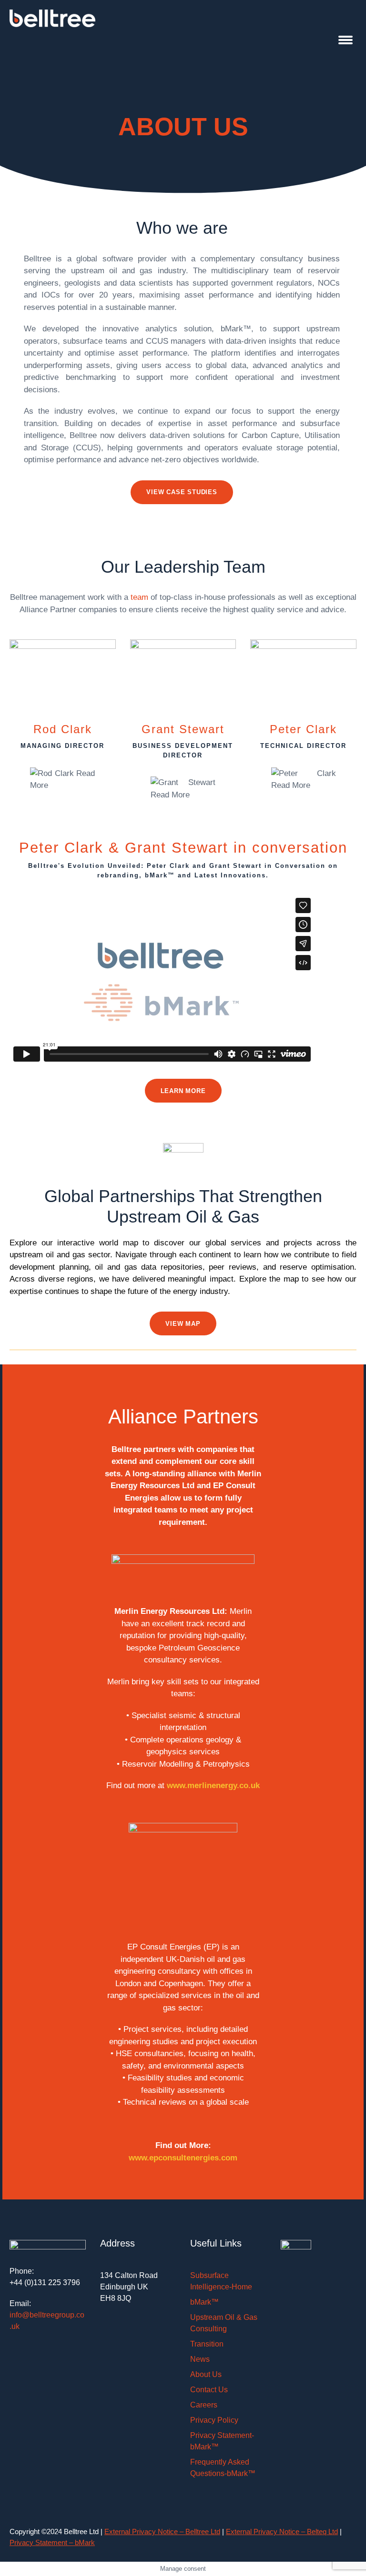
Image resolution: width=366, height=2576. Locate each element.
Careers (204, 2405)
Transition (207, 2344)
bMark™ (204, 2302)
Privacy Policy (214, 2420)
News (200, 2359)
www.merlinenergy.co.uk (213, 1785)
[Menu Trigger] (346, 39)
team (139, 597)
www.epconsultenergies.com (183, 2158)
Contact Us (209, 2390)
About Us (206, 2374)
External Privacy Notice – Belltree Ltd (162, 2531)
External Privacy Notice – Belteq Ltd (282, 2531)
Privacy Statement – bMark (52, 2542)
